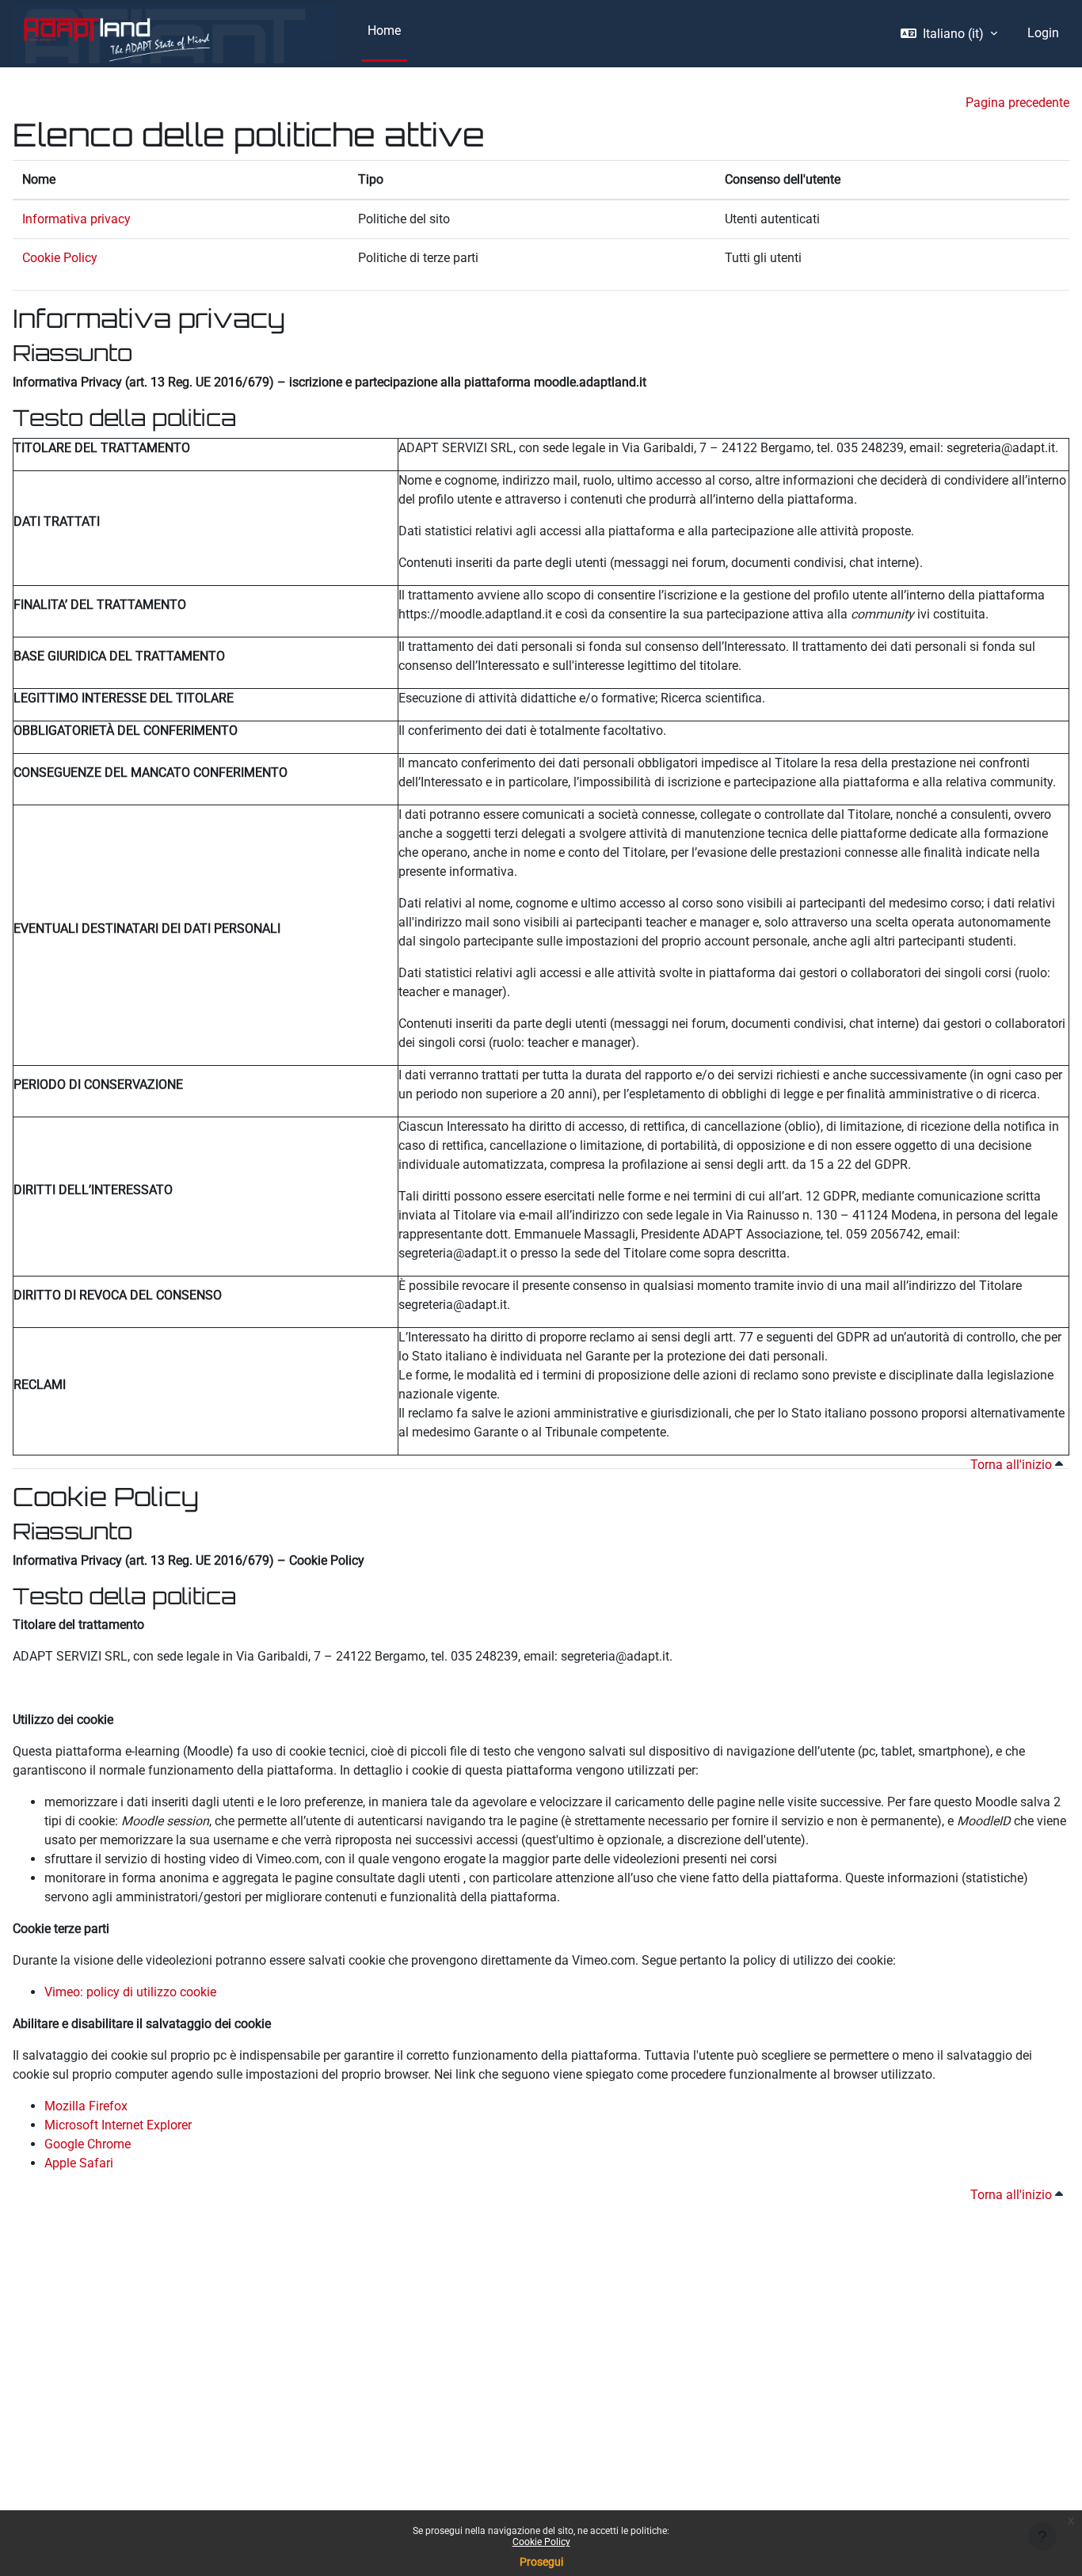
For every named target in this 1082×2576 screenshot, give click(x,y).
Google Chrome (88, 2144)
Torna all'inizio (1013, 1465)
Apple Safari (79, 2163)
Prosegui (541, 2562)
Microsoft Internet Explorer (118, 2125)
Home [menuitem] (384, 30)
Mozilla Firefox (86, 2106)
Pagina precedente (1017, 103)
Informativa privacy (76, 219)
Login (1043, 33)
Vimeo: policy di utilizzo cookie (130, 1992)
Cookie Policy (541, 2542)
